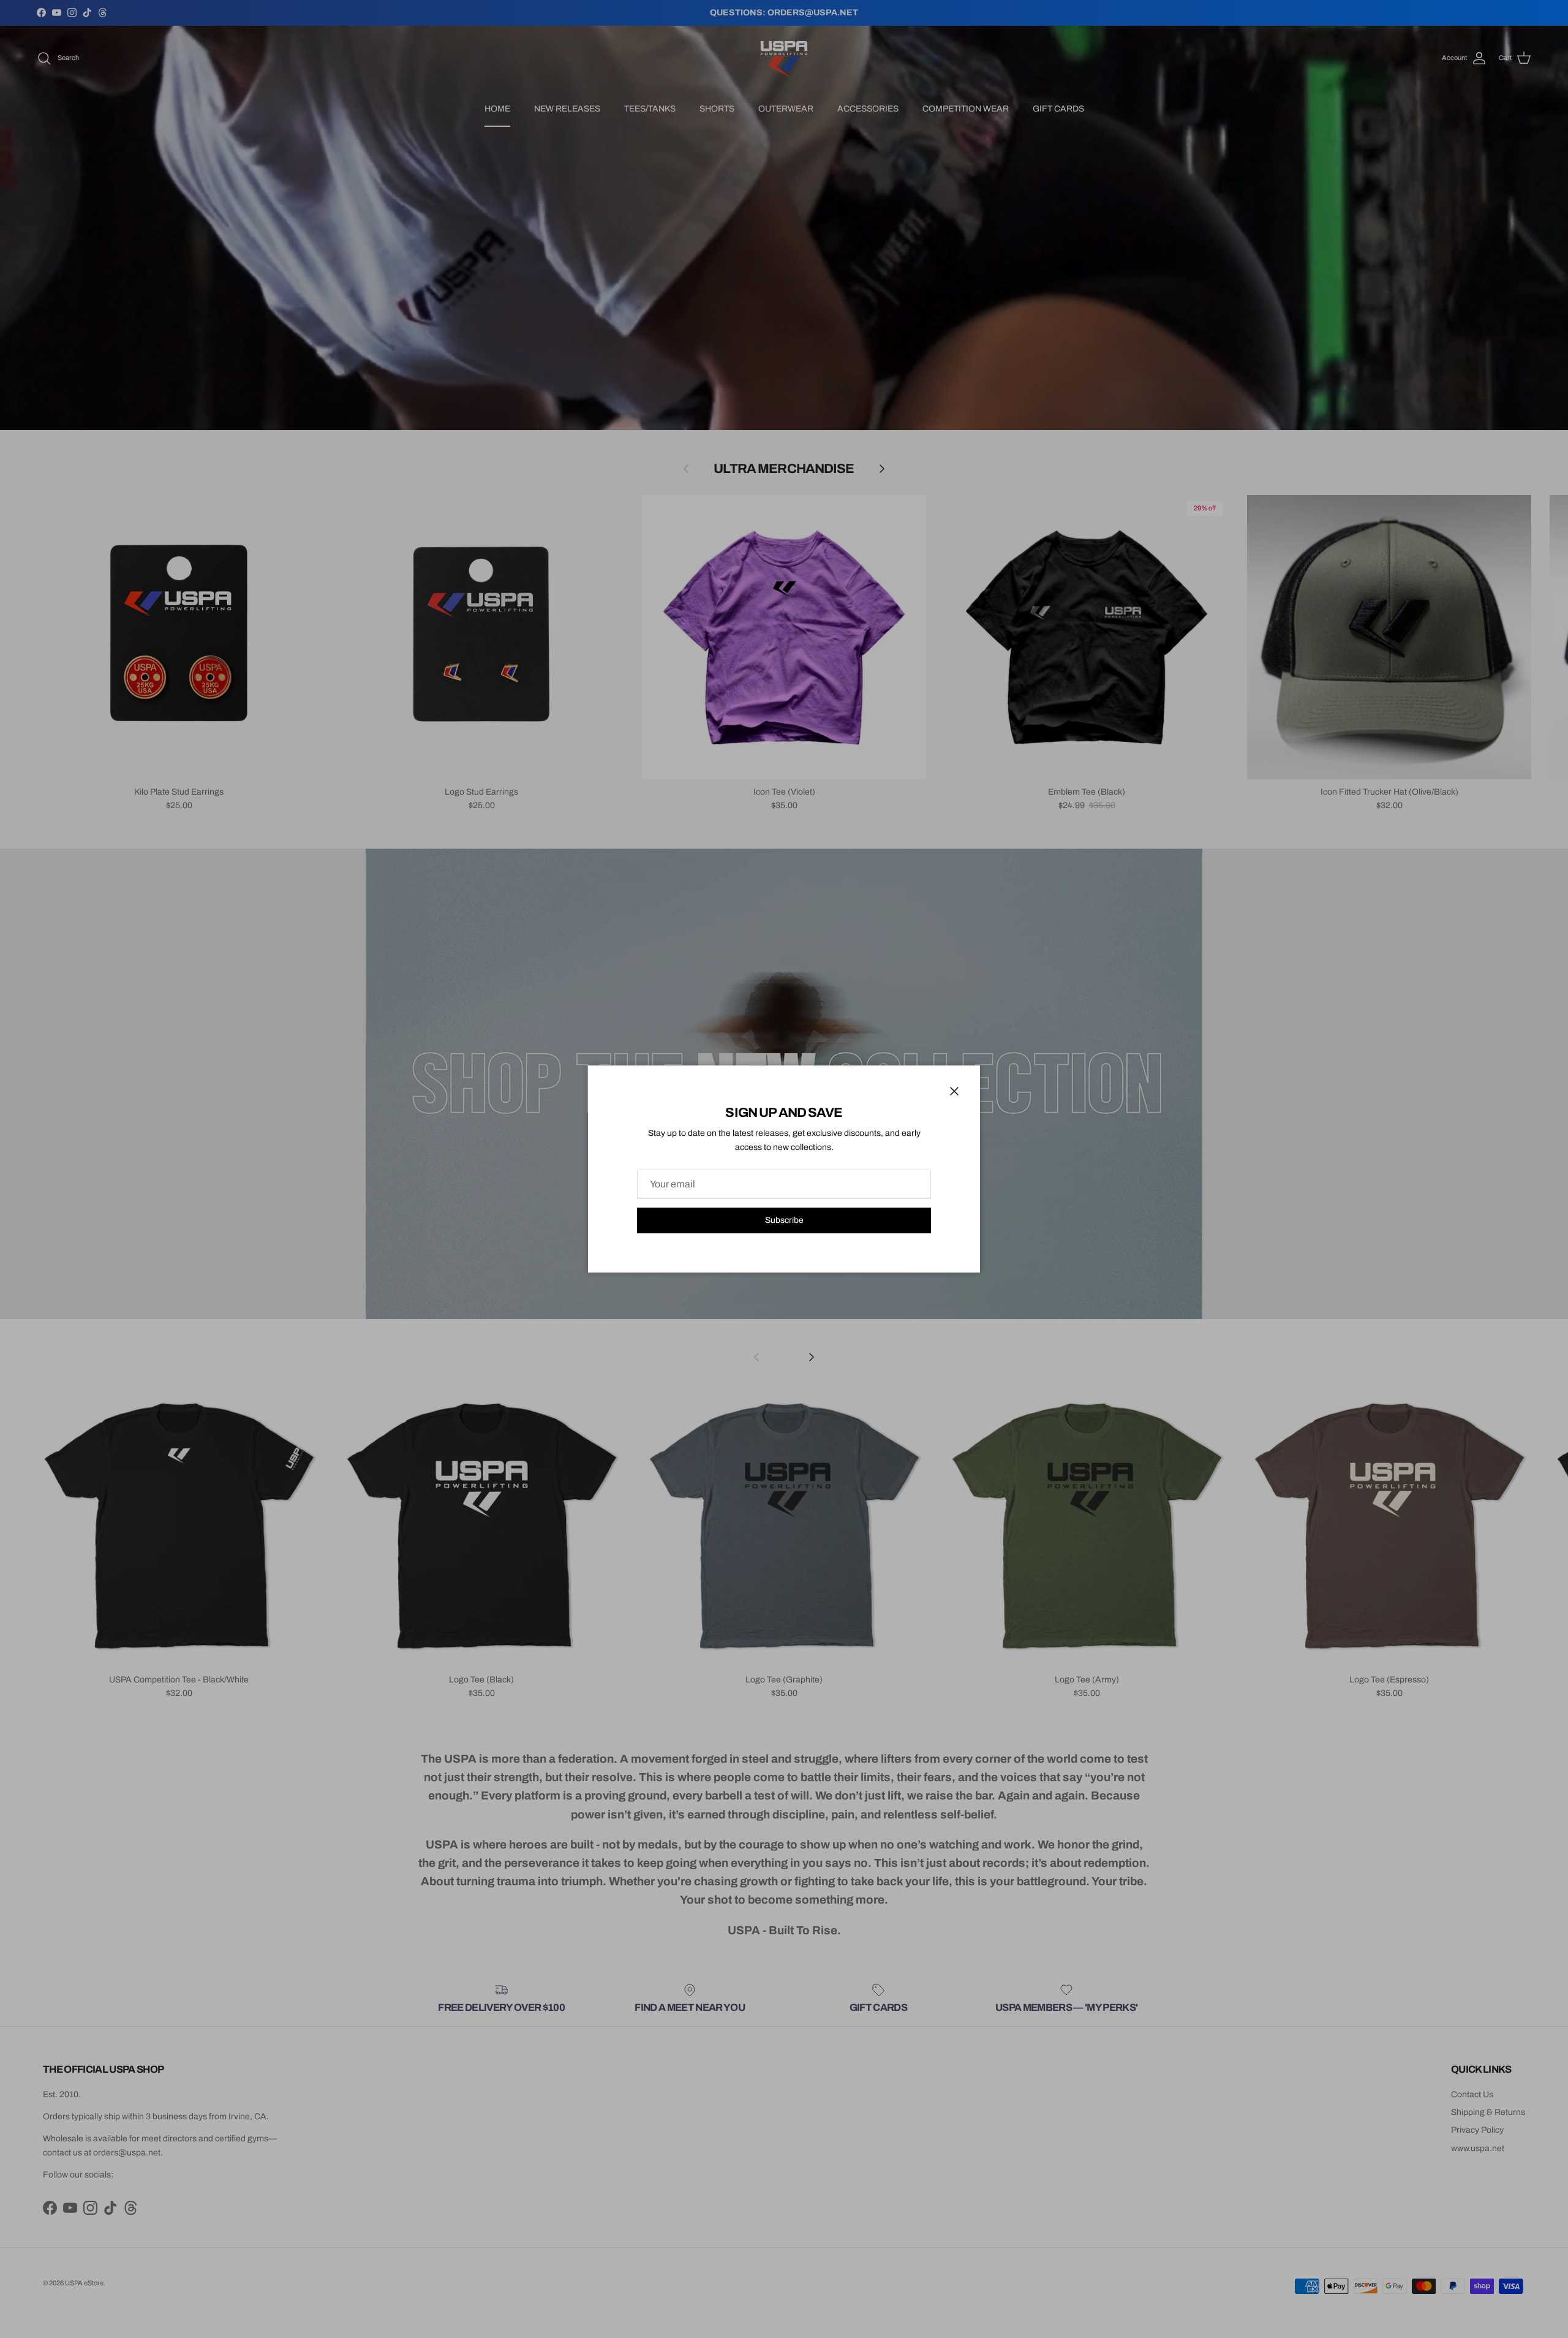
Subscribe (784, 1220)
